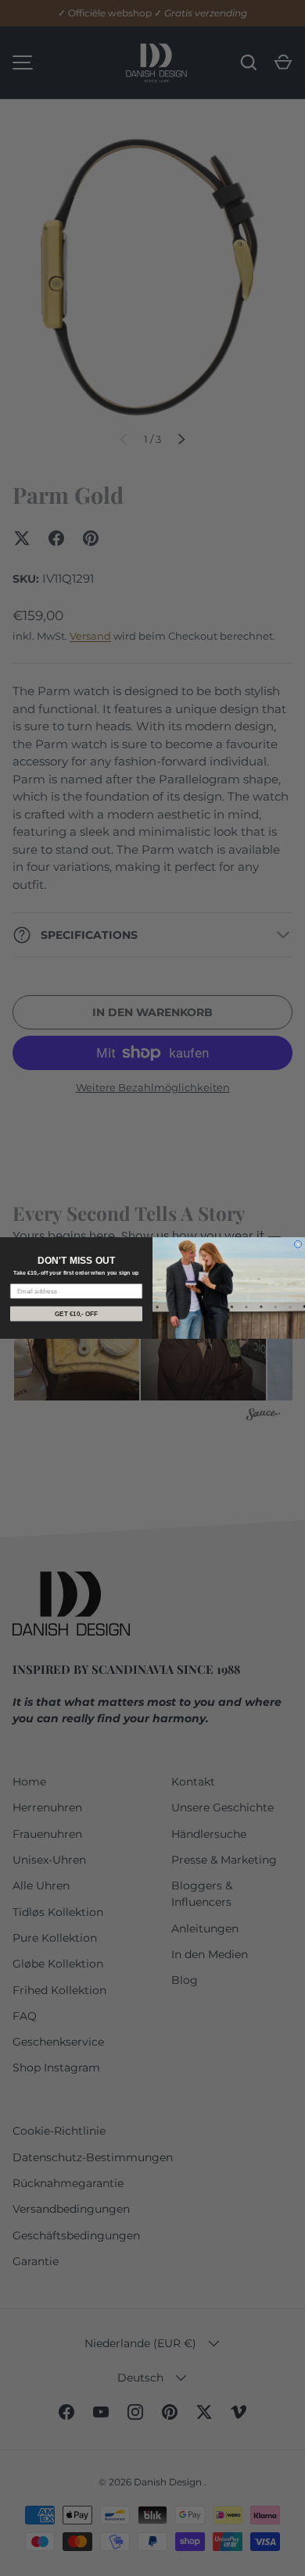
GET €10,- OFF (76, 1314)
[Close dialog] (298, 1244)
